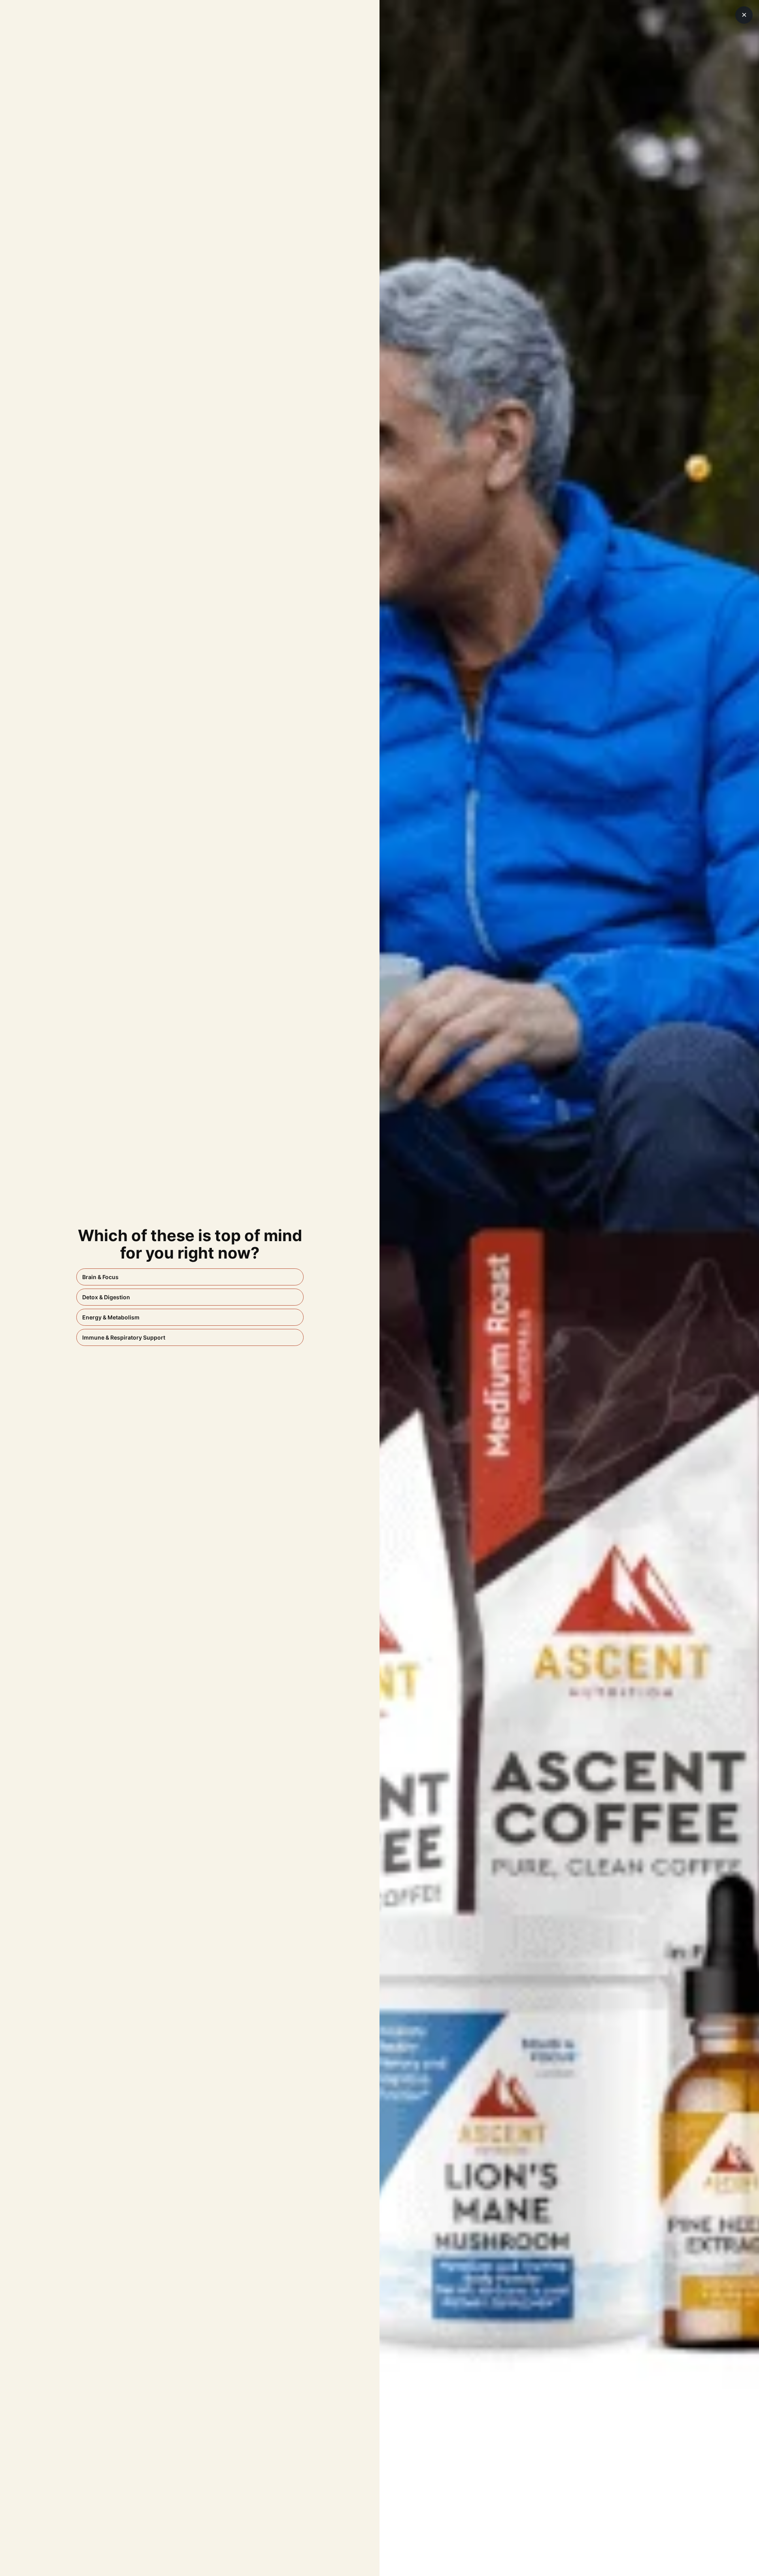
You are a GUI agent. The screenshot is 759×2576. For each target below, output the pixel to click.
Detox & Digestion (106, 1297)
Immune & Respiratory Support (124, 1337)
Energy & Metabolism (111, 1317)
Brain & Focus (100, 1277)
